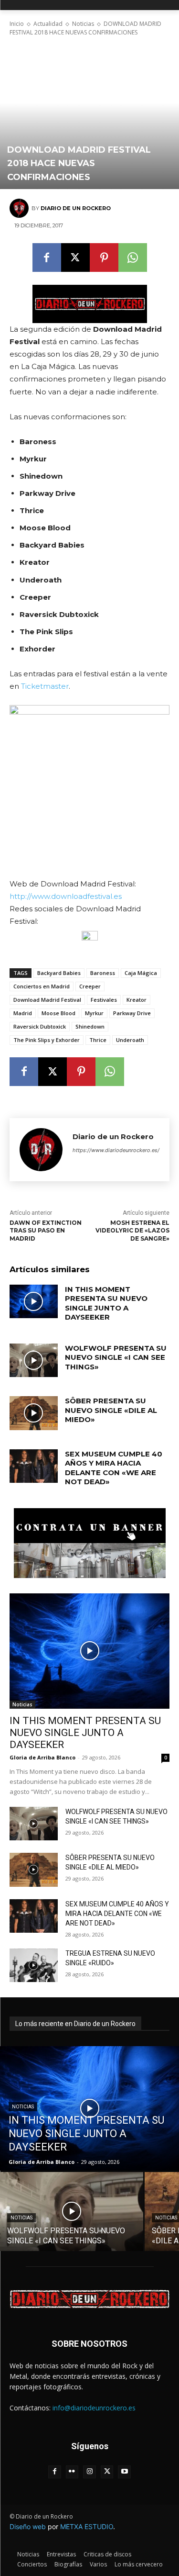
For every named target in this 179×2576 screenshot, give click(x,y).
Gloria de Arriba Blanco (42, 1757)
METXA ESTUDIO (87, 2526)
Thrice (98, 1040)
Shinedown (90, 1026)
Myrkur (94, 1013)
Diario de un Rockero (76, 208)
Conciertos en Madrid (42, 986)
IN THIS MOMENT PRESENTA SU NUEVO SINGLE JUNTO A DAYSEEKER (106, 1303)
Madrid (23, 1013)
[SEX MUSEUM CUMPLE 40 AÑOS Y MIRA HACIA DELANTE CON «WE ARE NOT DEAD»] (34, 1466)
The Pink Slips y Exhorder (47, 1040)
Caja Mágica (141, 973)
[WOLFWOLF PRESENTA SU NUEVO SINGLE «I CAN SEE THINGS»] (34, 1360)
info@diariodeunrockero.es (94, 2408)
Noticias (83, 24)
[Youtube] (124, 2472)
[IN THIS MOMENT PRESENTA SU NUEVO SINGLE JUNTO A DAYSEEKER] (34, 1301)
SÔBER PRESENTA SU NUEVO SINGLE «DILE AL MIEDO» (111, 1410)
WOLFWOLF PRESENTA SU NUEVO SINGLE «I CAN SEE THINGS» (116, 1357)
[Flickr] (72, 2472)
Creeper (90, 986)
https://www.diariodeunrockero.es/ (116, 1150)
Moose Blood (58, 1013)
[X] (75, 258)
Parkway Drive (132, 1013)
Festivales (104, 1000)
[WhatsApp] (133, 258)
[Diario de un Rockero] (21, 208)
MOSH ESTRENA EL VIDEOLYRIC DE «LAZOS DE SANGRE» (132, 1231)
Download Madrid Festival (47, 1000)
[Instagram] (89, 2472)
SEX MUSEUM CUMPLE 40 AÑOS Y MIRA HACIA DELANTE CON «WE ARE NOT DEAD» (114, 1468)
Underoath (130, 1040)
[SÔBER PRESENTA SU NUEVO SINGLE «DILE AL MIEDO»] (34, 1413)
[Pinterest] (104, 258)
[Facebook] (47, 258)
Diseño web (28, 2526)
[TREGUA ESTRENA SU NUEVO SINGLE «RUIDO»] (34, 1965)
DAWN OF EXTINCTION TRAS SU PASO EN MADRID (46, 1231)
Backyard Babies (59, 973)
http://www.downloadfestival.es (66, 896)
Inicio (17, 24)
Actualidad (48, 24)
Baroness (103, 973)
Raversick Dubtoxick (40, 1026)
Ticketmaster (45, 686)
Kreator (137, 1000)
